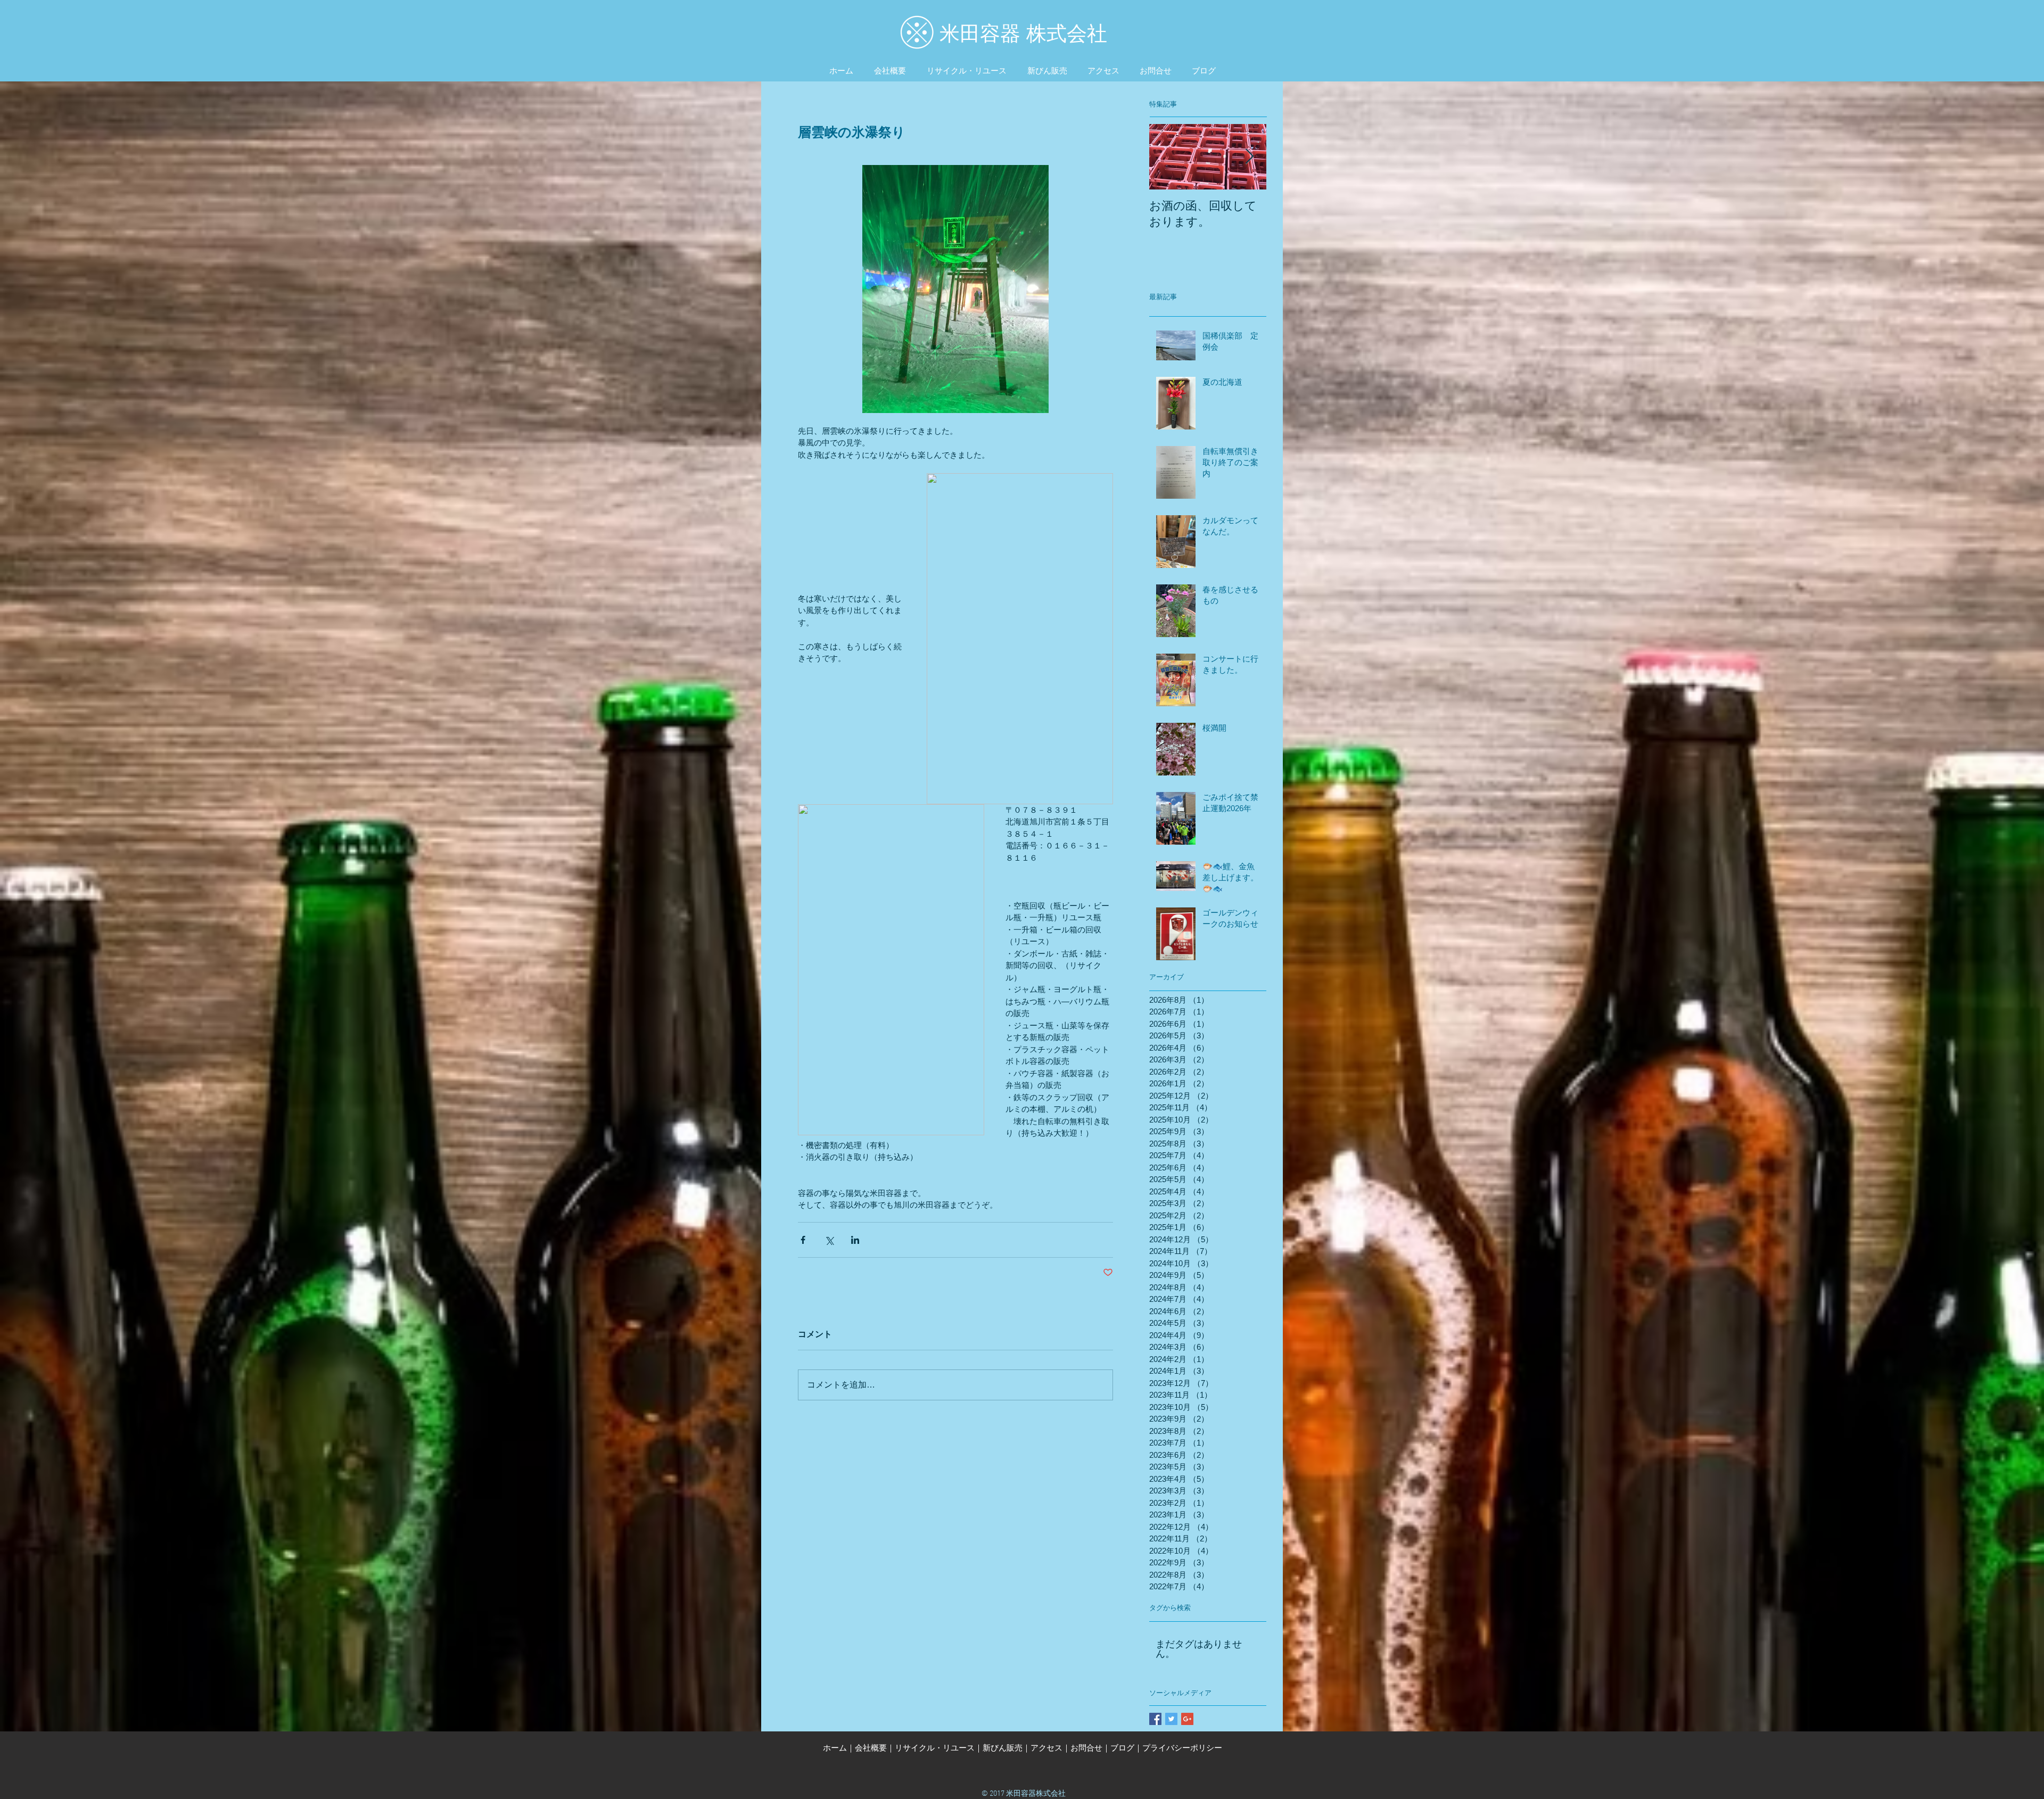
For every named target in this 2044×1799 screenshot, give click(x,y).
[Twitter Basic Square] (1171, 1719)
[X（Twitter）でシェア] (829, 1240)
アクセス (1046, 1748)
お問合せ (1086, 1748)
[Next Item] (1249, 157)
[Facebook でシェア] (803, 1240)
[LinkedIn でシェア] (855, 1240)
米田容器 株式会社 (1023, 34)
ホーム (835, 1748)
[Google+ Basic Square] (1187, 1719)
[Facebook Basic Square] (1155, 1719)
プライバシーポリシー (1182, 1748)
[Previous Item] (1166, 157)
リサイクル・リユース (935, 1748)
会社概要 (871, 1748)
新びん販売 (1003, 1748)
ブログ (1122, 1748)
